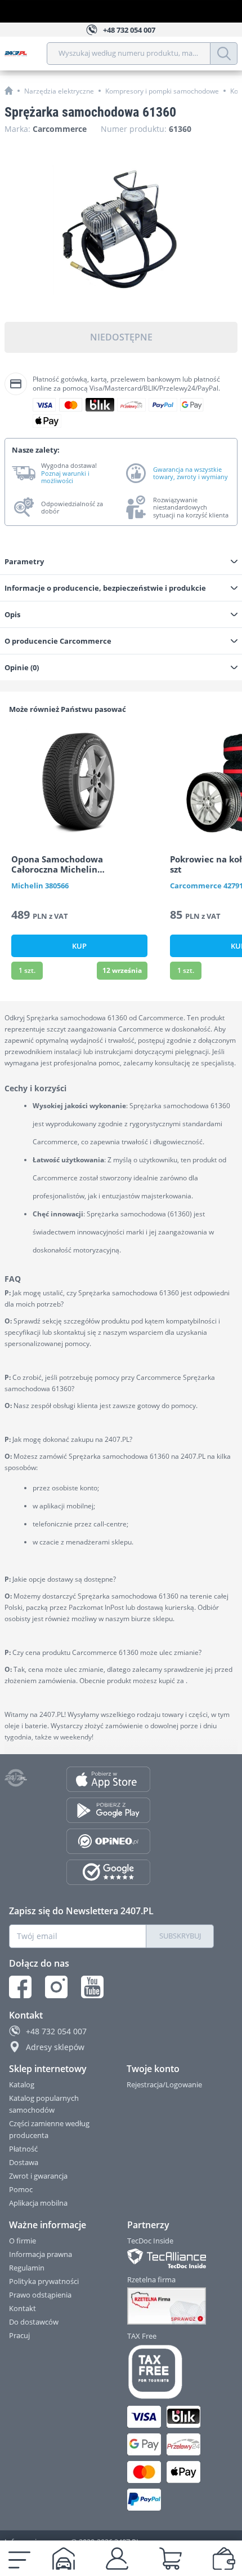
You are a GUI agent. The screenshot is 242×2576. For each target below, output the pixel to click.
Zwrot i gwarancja (38, 2176)
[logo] (26, 54)
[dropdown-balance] (224, 2559)
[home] (9, 90)
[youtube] (92, 1987)
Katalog (22, 2084)
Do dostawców (34, 2322)
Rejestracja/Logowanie (164, 2084)
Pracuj (19, 2335)
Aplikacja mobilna (38, 2203)
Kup (79, 946)
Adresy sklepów (55, 2047)
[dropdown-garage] (64, 2559)
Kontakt (23, 2308)
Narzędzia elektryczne (59, 91)
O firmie (23, 2241)
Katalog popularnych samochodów (44, 2104)
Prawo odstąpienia (40, 2295)
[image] (79, 782)
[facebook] (20, 1987)
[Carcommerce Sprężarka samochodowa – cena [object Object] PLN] (121, 230)
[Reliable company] (171, 2306)
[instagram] (56, 1987)
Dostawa (24, 2162)
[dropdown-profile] (117, 2559)
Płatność (23, 2149)
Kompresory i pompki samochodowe (162, 91)
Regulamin (27, 2268)
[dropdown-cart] (171, 2559)
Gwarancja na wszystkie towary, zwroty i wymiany (191, 473)
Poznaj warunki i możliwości (65, 477)
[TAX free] (171, 2372)
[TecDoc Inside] (171, 2258)
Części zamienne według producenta (49, 2129)
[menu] (19, 2559)
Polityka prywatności (44, 2281)
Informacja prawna (41, 2254)
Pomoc (21, 2189)
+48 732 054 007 (56, 2031)
